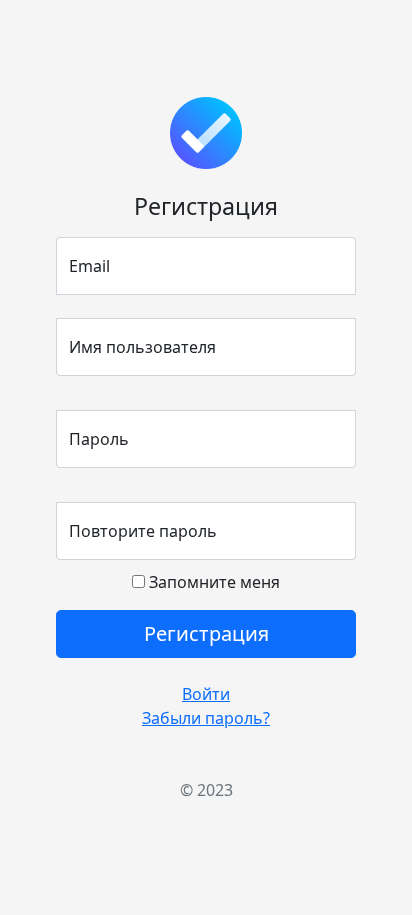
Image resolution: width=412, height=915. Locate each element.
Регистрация (206, 633)
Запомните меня (212, 582)
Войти (206, 694)
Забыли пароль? (206, 718)
